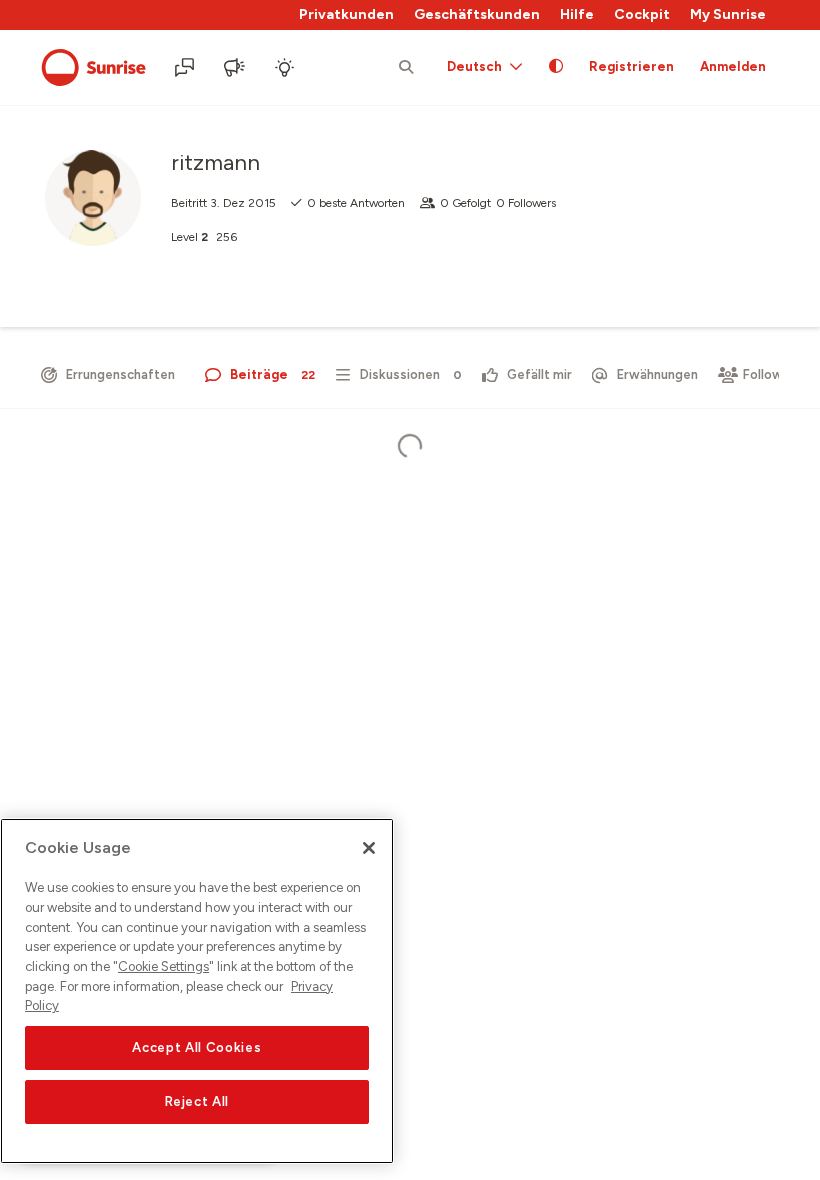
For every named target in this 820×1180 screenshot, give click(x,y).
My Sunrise (728, 14)
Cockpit (642, 14)
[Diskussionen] (186, 68)
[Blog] (236, 68)
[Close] (369, 848)
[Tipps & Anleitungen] (286, 68)
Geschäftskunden (477, 14)
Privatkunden (346, 14)
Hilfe (577, 14)
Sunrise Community (93, 68)
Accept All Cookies (196, 1047)
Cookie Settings (163, 966)
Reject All (197, 1101)
